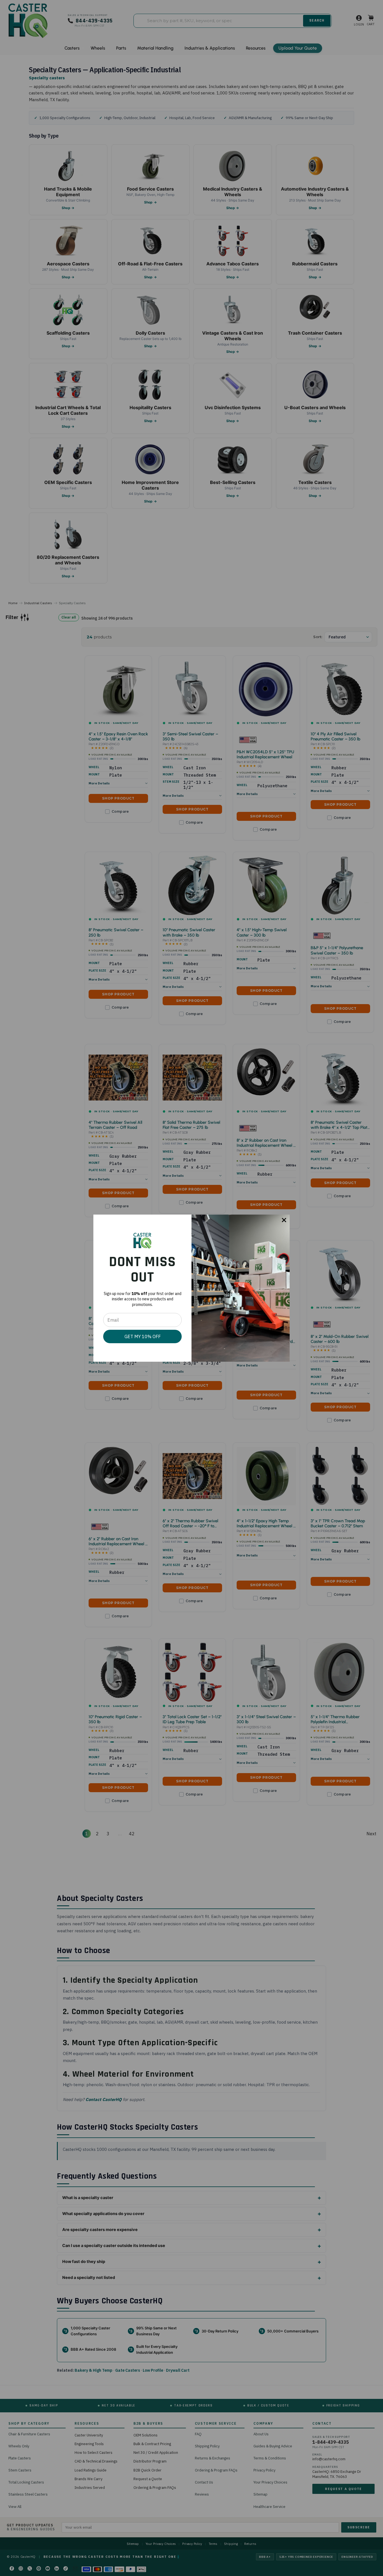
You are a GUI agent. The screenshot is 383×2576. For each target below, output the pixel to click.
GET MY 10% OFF (143, 1336)
